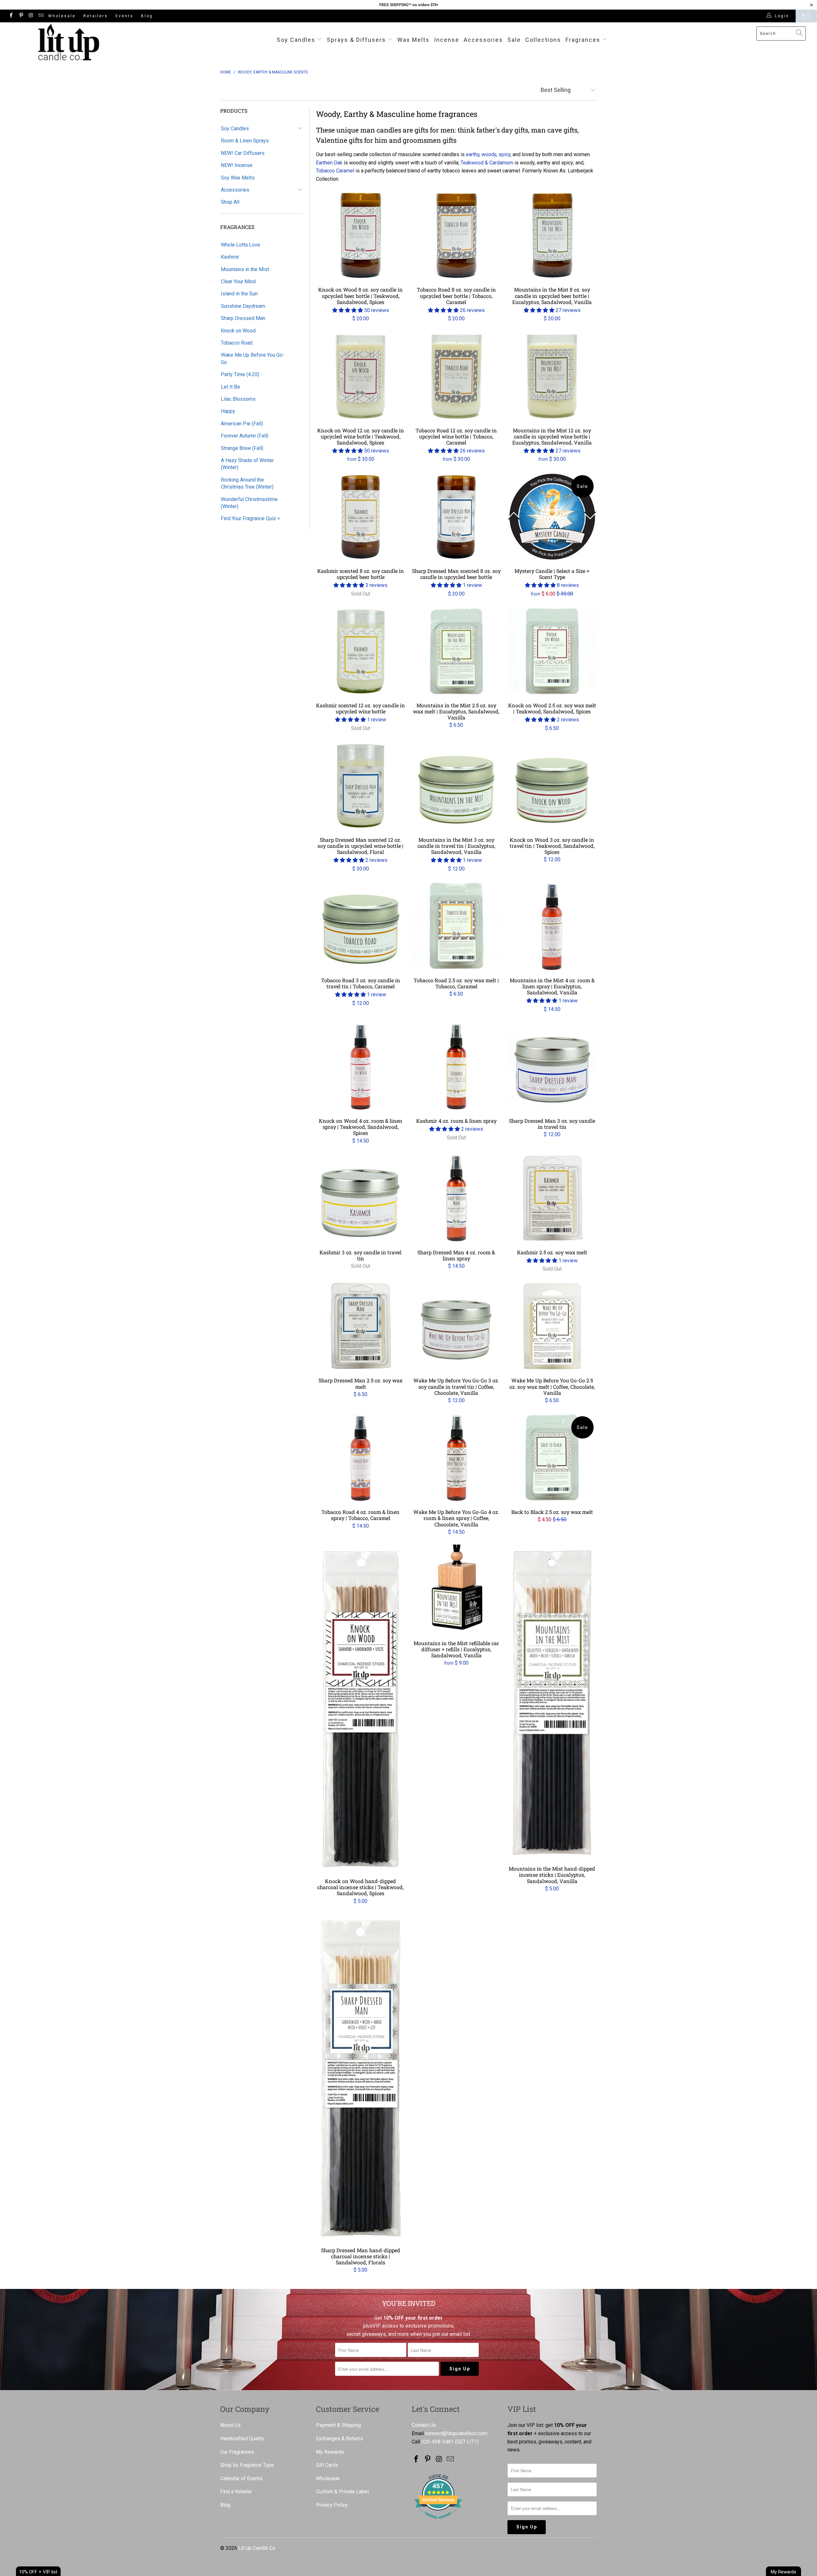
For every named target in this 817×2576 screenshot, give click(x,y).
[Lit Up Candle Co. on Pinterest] (21, 16)
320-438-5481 (438, 2442)
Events (124, 16)
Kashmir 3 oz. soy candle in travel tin (361, 1198)
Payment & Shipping (338, 2425)
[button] (348, 310)
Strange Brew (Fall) (242, 448)
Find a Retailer (236, 2492)
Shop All (230, 202)
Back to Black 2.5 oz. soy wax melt (552, 1458)
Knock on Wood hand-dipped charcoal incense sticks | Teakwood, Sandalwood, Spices (361, 1708)
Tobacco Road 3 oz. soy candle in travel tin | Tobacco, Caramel (361, 926)
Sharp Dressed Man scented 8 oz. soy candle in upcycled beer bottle (456, 517)
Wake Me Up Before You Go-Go (253, 358)
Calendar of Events (241, 2478)
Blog (147, 16)
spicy (504, 154)
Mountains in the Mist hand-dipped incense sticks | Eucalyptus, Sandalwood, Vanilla (552, 1702)
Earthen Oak (329, 163)
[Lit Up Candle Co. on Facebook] (11, 16)
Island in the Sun (239, 294)
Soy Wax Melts (238, 178)
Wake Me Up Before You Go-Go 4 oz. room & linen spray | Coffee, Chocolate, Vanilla (456, 1458)
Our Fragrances (237, 2452)
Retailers (96, 16)
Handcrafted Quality (242, 2439)
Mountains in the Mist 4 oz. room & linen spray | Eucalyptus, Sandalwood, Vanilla (552, 926)
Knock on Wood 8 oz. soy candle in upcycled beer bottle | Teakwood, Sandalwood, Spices (361, 235)
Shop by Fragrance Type (247, 2465)
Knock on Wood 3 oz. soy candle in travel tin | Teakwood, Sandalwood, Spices (552, 786)
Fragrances (583, 40)
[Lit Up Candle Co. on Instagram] (31, 16)
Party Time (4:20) (240, 374)
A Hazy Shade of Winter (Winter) (247, 464)
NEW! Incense (237, 165)
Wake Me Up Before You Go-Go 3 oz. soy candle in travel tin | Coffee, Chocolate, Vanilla (456, 1326)
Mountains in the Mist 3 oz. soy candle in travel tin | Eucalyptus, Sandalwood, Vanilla (456, 786)
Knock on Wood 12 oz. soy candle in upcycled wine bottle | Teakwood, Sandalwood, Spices (361, 376)
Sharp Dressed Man (243, 318)
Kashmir (230, 257)
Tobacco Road (237, 343)
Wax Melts (413, 40)
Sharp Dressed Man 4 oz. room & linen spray (456, 1198)
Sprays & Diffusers (357, 40)
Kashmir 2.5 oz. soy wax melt (552, 1198)
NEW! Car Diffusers (243, 153)
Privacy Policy (332, 2505)
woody (489, 154)
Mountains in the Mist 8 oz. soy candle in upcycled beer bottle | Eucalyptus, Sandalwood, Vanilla (552, 235)
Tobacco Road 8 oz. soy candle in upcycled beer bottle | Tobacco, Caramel (456, 235)
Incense (447, 40)
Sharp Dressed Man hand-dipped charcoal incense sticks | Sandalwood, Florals (361, 2077)
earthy (473, 154)
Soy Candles (297, 40)
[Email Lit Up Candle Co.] (41, 16)
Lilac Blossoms (238, 399)
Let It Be (230, 387)
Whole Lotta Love (240, 245)
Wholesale (62, 16)
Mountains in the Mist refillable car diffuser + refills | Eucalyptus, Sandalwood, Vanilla (456, 1589)
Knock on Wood (238, 331)
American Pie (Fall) (242, 424)
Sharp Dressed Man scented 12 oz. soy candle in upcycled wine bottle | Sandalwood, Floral (361, 786)
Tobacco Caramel (335, 171)
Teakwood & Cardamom (487, 163)
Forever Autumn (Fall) (245, 436)
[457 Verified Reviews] (438, 2522)
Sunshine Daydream (243, 306)
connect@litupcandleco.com (456, 2433)
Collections (543, 40)
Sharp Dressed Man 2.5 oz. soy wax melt (361, 1326)
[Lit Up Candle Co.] (69, 42)
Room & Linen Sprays (245, 141)
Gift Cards (327, 2465)
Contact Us (424, 2425)
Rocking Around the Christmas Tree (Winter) (247, 483)
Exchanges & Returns (340, 2439)
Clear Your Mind (238, 281)
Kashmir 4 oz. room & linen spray (456, 1067)
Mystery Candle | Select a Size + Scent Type (552, 517)
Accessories (483, 40)
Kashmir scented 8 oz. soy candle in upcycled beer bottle (361, 517)
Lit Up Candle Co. (257, 2548)
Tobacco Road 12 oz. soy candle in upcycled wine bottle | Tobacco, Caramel (456, 376)
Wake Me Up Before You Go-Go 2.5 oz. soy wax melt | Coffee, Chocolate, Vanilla (552, 1326)
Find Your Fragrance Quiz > (250, 518)
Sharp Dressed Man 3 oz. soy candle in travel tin (552, 1067)
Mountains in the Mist (245, 269)
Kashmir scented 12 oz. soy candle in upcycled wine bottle (361, 651)
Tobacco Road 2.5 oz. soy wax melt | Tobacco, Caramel (456, 926)
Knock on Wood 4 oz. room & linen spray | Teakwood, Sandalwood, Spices (361, 1067)
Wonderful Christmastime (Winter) (249, 503)
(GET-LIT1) (467, 2442)
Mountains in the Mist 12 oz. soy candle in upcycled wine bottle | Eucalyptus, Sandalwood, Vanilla (552, 376)
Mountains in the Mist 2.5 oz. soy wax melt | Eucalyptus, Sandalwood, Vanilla (456, 651)
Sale (514, 40)
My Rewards (330, 2452)
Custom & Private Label (342, 2492)
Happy (228, 411)
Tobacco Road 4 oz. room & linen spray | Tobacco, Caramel (361, 1458)
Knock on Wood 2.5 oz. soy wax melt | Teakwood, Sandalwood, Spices (552, 651)
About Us (230, 2425)
